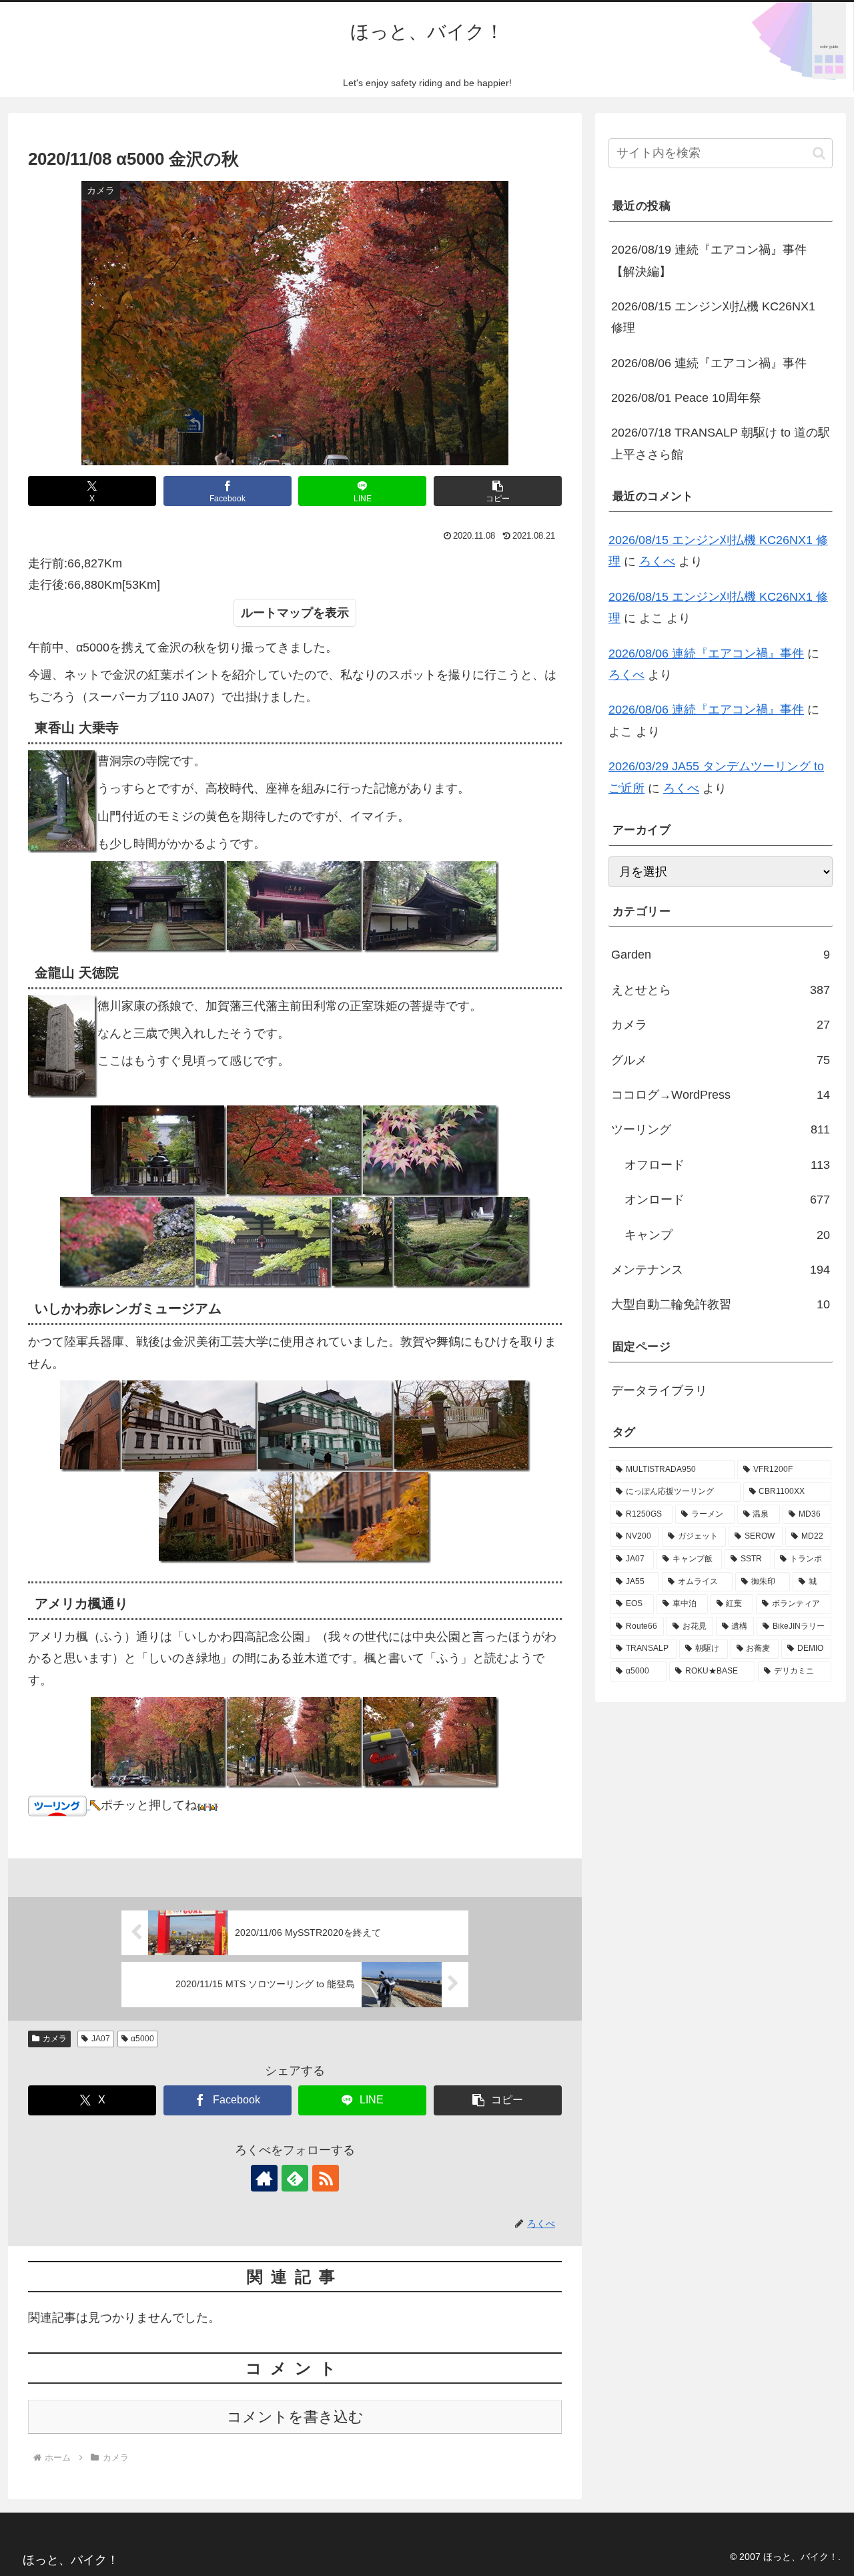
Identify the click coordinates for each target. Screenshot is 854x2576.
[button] (498, 491)
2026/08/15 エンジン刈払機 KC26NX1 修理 (713, 317)
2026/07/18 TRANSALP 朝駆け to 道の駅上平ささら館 (721, 443)
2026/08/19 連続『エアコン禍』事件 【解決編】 (709, 260)
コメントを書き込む (295, 2417)
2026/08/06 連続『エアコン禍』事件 (709, 363)
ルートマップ (277, 613)
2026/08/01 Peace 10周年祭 (686, 398)
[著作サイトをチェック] (264, 2178)
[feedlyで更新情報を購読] (295, 2178)
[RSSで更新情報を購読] (326, 2178)
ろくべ (657, 561)
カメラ (55, 2039)
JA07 (101, 2039)
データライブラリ (659, 1390)
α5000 (142, 2039)
